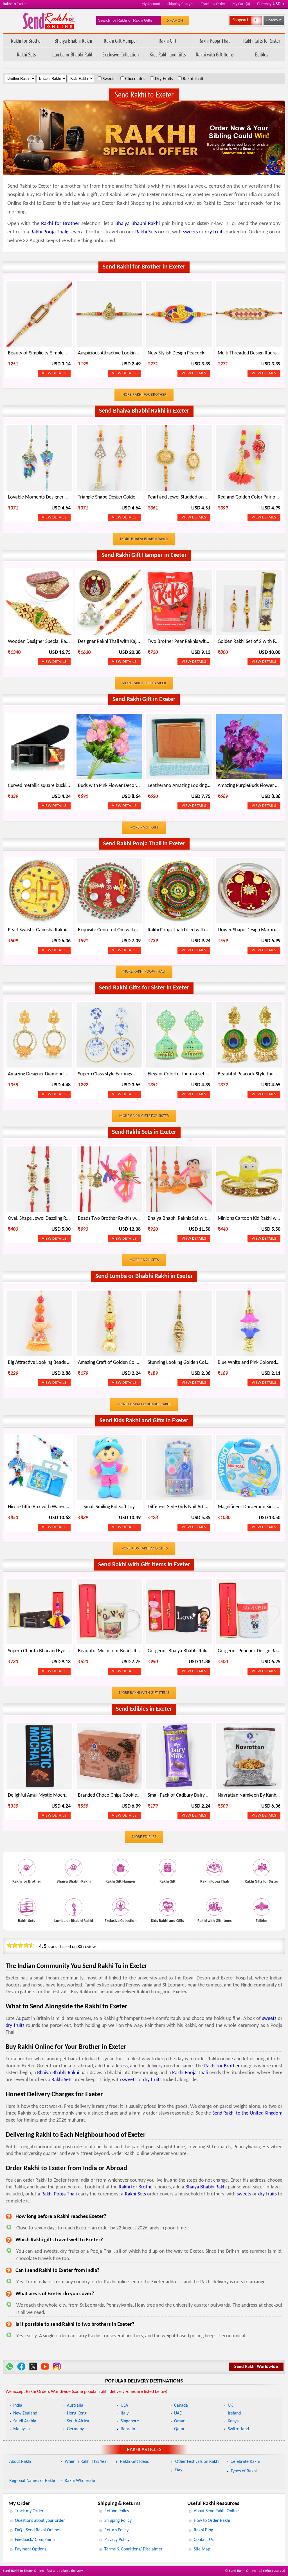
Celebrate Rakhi (245, 2462)
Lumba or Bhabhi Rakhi (73, 54)
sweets (190, 232)
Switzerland (238, 2429)
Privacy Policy (117, 2540)
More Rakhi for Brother (144, 395)
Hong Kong (77, 2413)
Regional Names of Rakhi (32, 2481)
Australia (75, 2406)
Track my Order (213, 4)
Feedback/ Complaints (35, 2540)
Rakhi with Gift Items (215, 54)
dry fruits (215, 232)
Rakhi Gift (167, 41)
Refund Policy (117, 2511)
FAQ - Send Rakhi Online (37, 2530)
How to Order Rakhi (212, 2521)
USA (124, 2406)
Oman (180, 2421)
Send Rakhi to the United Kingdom (247, 2113)
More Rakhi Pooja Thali (144, 972)
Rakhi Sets (26, 54)
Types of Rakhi (244, 2471)
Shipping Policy (118, 2521)
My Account (151, 4)
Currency (271, 4)
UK (230, 2406)
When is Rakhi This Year (86, 2462)
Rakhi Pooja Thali (215, 41)
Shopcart (240, 20)
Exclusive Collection (121, 54)
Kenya (233, 2421)
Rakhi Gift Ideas (134, 2462)
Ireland (234, 2413)
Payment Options (31, 2549)
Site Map (202, 2549)
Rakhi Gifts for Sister (262, 41)
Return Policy (116, 2530)
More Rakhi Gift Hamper (144, 683)
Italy (125, 2413)
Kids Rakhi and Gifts (168, 54)
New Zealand (25, 2413)
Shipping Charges (181, 4)
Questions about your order (40, 2521)
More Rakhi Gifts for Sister (144, 1116)
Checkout (274, 20)
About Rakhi (20, 2462)
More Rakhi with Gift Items (144, 1693)
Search (175, 21)
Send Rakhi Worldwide (256, 2367)
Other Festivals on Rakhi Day (197, 2466)
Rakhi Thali (193, 79)
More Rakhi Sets (144, 1260)
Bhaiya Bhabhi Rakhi (73, 41)
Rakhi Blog (203, 2530)
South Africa (78, 2421)
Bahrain (128, 2429)
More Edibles (144, 1837)
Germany (75, 2429)
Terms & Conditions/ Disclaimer (133, 2549)
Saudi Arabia (25, 2421)
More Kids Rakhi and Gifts (144, 1548)
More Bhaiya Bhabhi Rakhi (144, 539)
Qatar (179, 2429)
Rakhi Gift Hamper (120, 41)
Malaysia (22, 2429)
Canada (181, 2406)
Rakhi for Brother (26, 41)
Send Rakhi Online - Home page (49, 21)
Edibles (262, 54)
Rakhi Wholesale (80, 2481)
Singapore (130, 2421)
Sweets (109, 79)
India (18, 2406)
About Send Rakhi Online (216, 2511)
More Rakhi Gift (144, 828)
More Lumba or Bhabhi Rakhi (144, 1404)
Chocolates (135, 79)
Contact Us (204, 2540)
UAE (178, 2413)
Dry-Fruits (164, 79)
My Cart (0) (241, 4)
